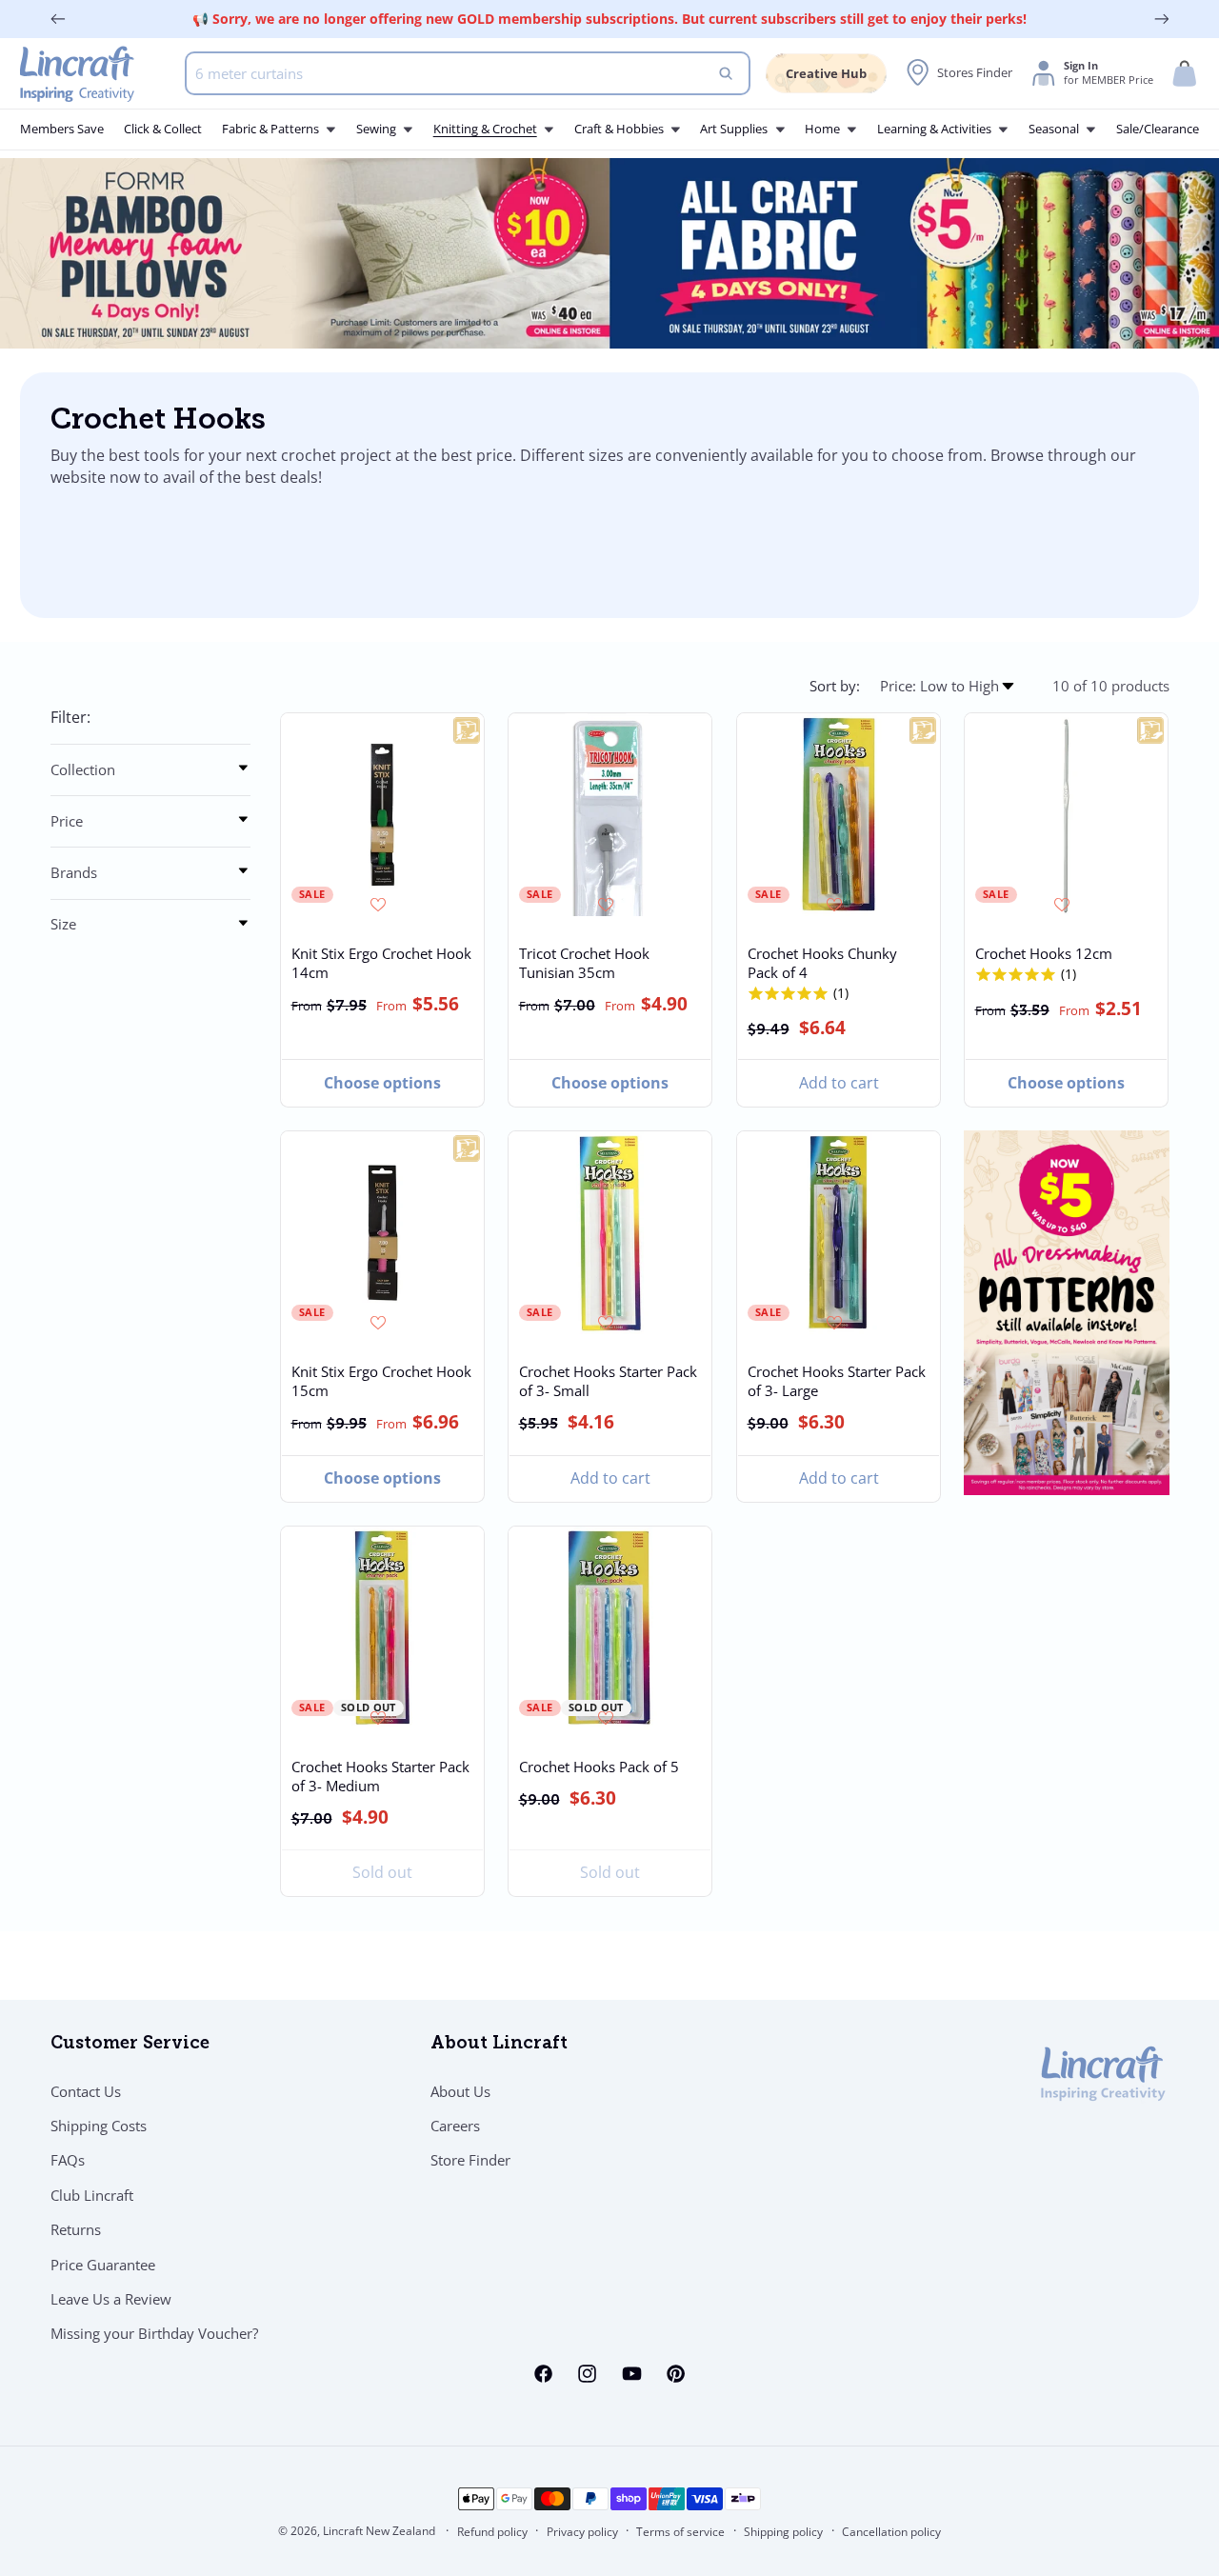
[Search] (727, 73)
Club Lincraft (92, 2195)
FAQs (68, 2161)
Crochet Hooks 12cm (1044, 953)
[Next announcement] (1162, 19)
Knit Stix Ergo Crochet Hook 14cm (381, 963)
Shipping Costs (99, 2126)
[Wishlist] (380, 905)
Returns (76, 2229)
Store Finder (470, 2161)
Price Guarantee (103, 2265)
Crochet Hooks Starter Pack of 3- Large (836, 1381)
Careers (455, 2126)
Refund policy (492, 2532)
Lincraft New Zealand (379, 2531)
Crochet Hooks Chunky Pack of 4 (821, 963)
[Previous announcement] (58, 19)
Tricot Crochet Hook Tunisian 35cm (584, 963)
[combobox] (468, 73)
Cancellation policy (891, 2532)
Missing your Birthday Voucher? (154, 2334)
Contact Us (86, 2091)
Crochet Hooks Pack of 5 (599, 1767)
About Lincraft (499, 2045)
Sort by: (835, 686)
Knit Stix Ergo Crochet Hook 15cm (381, 1381)
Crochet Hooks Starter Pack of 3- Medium (380, 1776)
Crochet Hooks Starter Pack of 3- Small (608, 1381)
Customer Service (130, 2045)
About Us (460, 2091)
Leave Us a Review (111, 2299)
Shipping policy (783, 2532)
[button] (1185, 74)
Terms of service (680, 2532)
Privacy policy (582, 2532)
